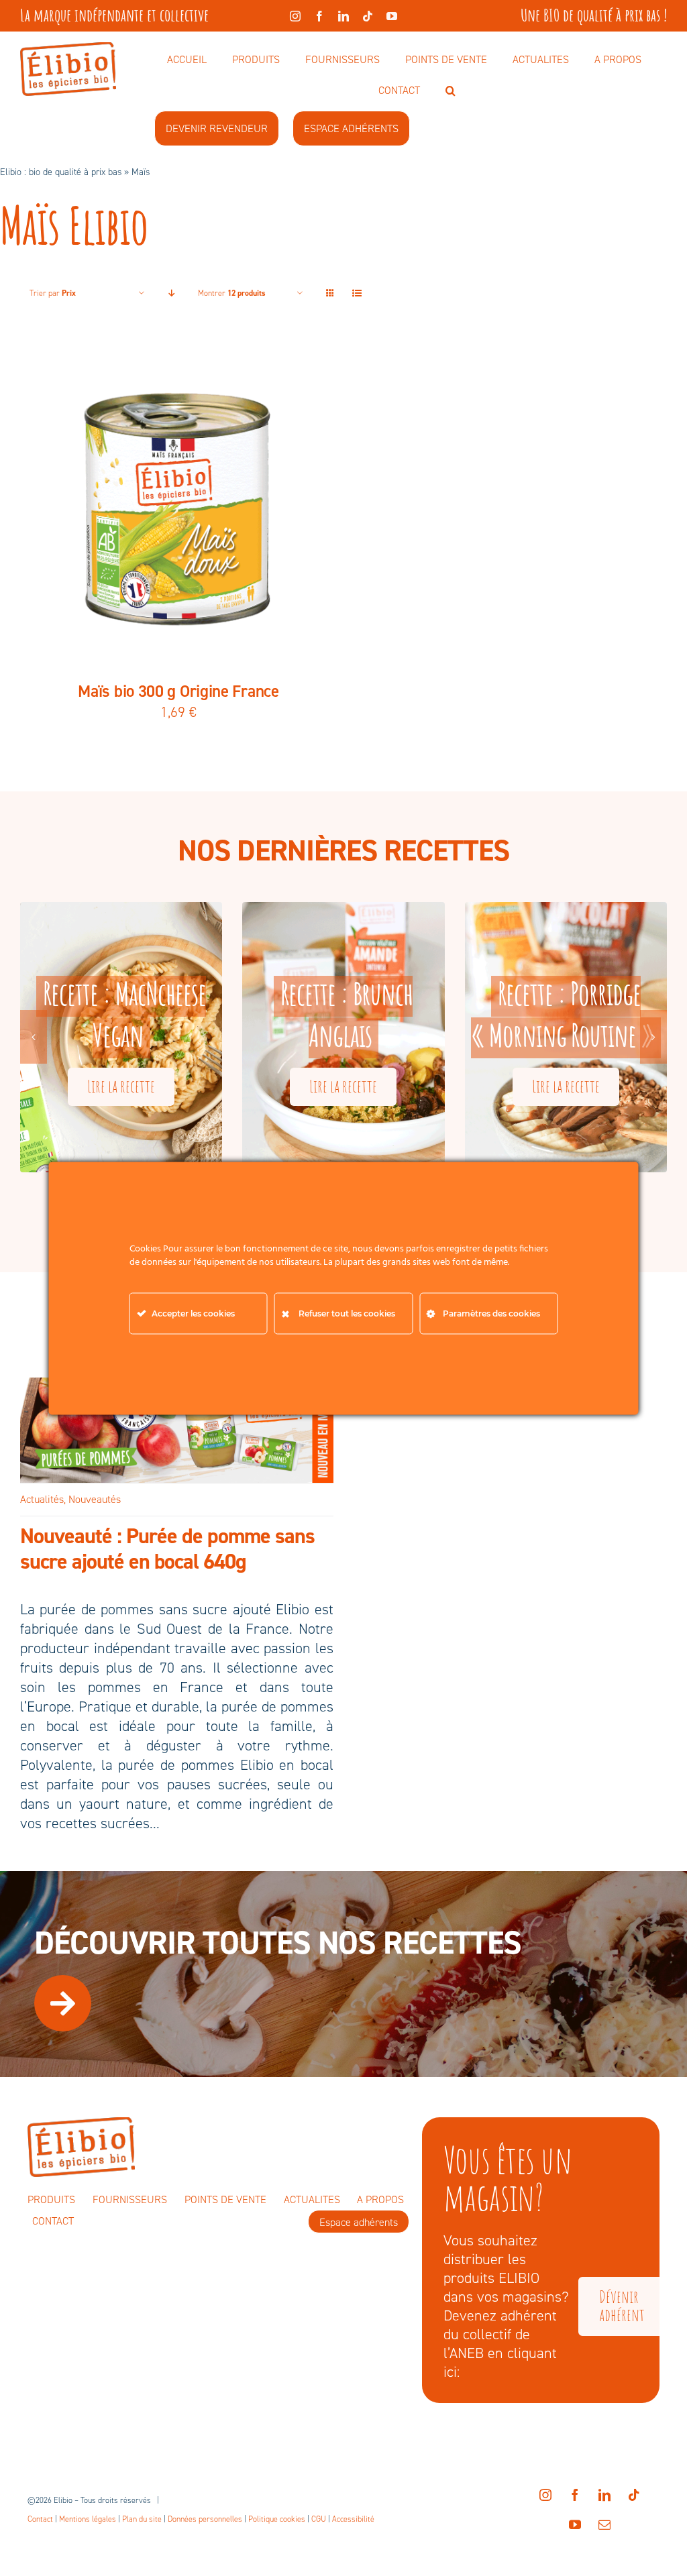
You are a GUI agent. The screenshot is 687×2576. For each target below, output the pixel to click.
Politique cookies (277, 2519)
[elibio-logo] (68, 49)
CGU (319, 2519)
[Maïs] (178, 506)
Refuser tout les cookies (347, 1313)
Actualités (42, 1499)
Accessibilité (353, 2519)
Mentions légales (88, 2519)
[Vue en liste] (357, 293)
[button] (451, 91)
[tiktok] (368, 16)
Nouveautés (95, 1499)
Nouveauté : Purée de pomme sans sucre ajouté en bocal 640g (167, 1549)
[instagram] (295, 16)
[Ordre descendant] (171, 293)
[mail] (604, 2524)
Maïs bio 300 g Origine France (178, 691)
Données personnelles (205, 2519)
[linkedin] (343, 16)
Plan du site (142, 2519)
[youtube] (392, 16)
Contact (40, 2519)
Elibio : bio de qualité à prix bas (61, 172)
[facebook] (319, 16)
